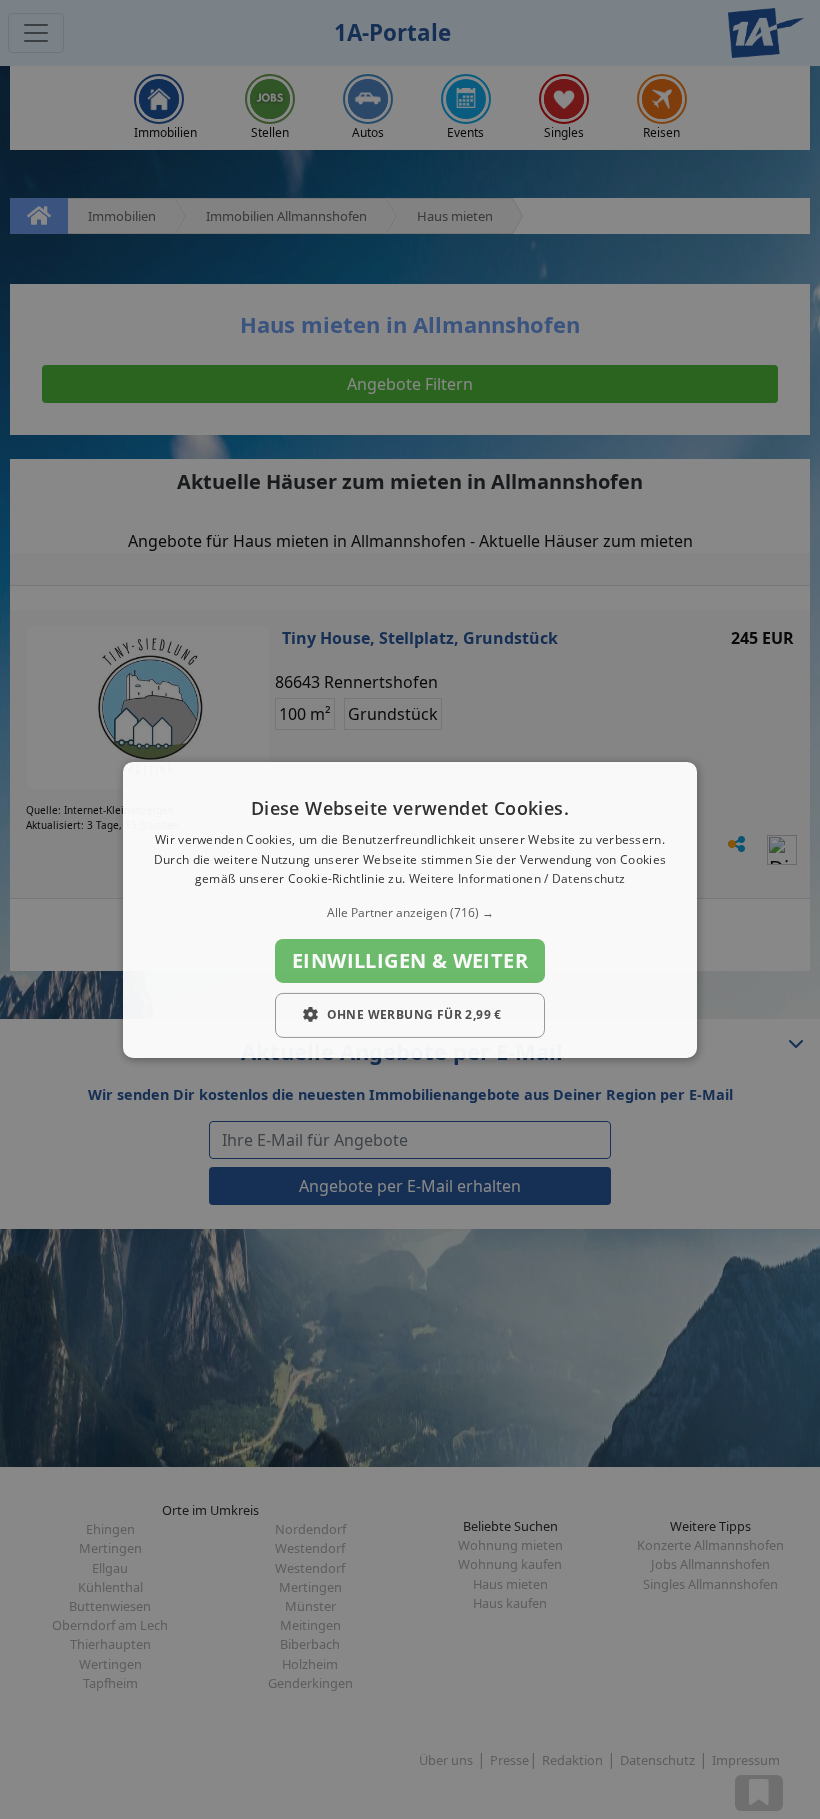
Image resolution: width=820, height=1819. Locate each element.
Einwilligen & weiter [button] (410, 960)
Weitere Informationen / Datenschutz (517, 878)
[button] (410, 913)
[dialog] (410, 909)
